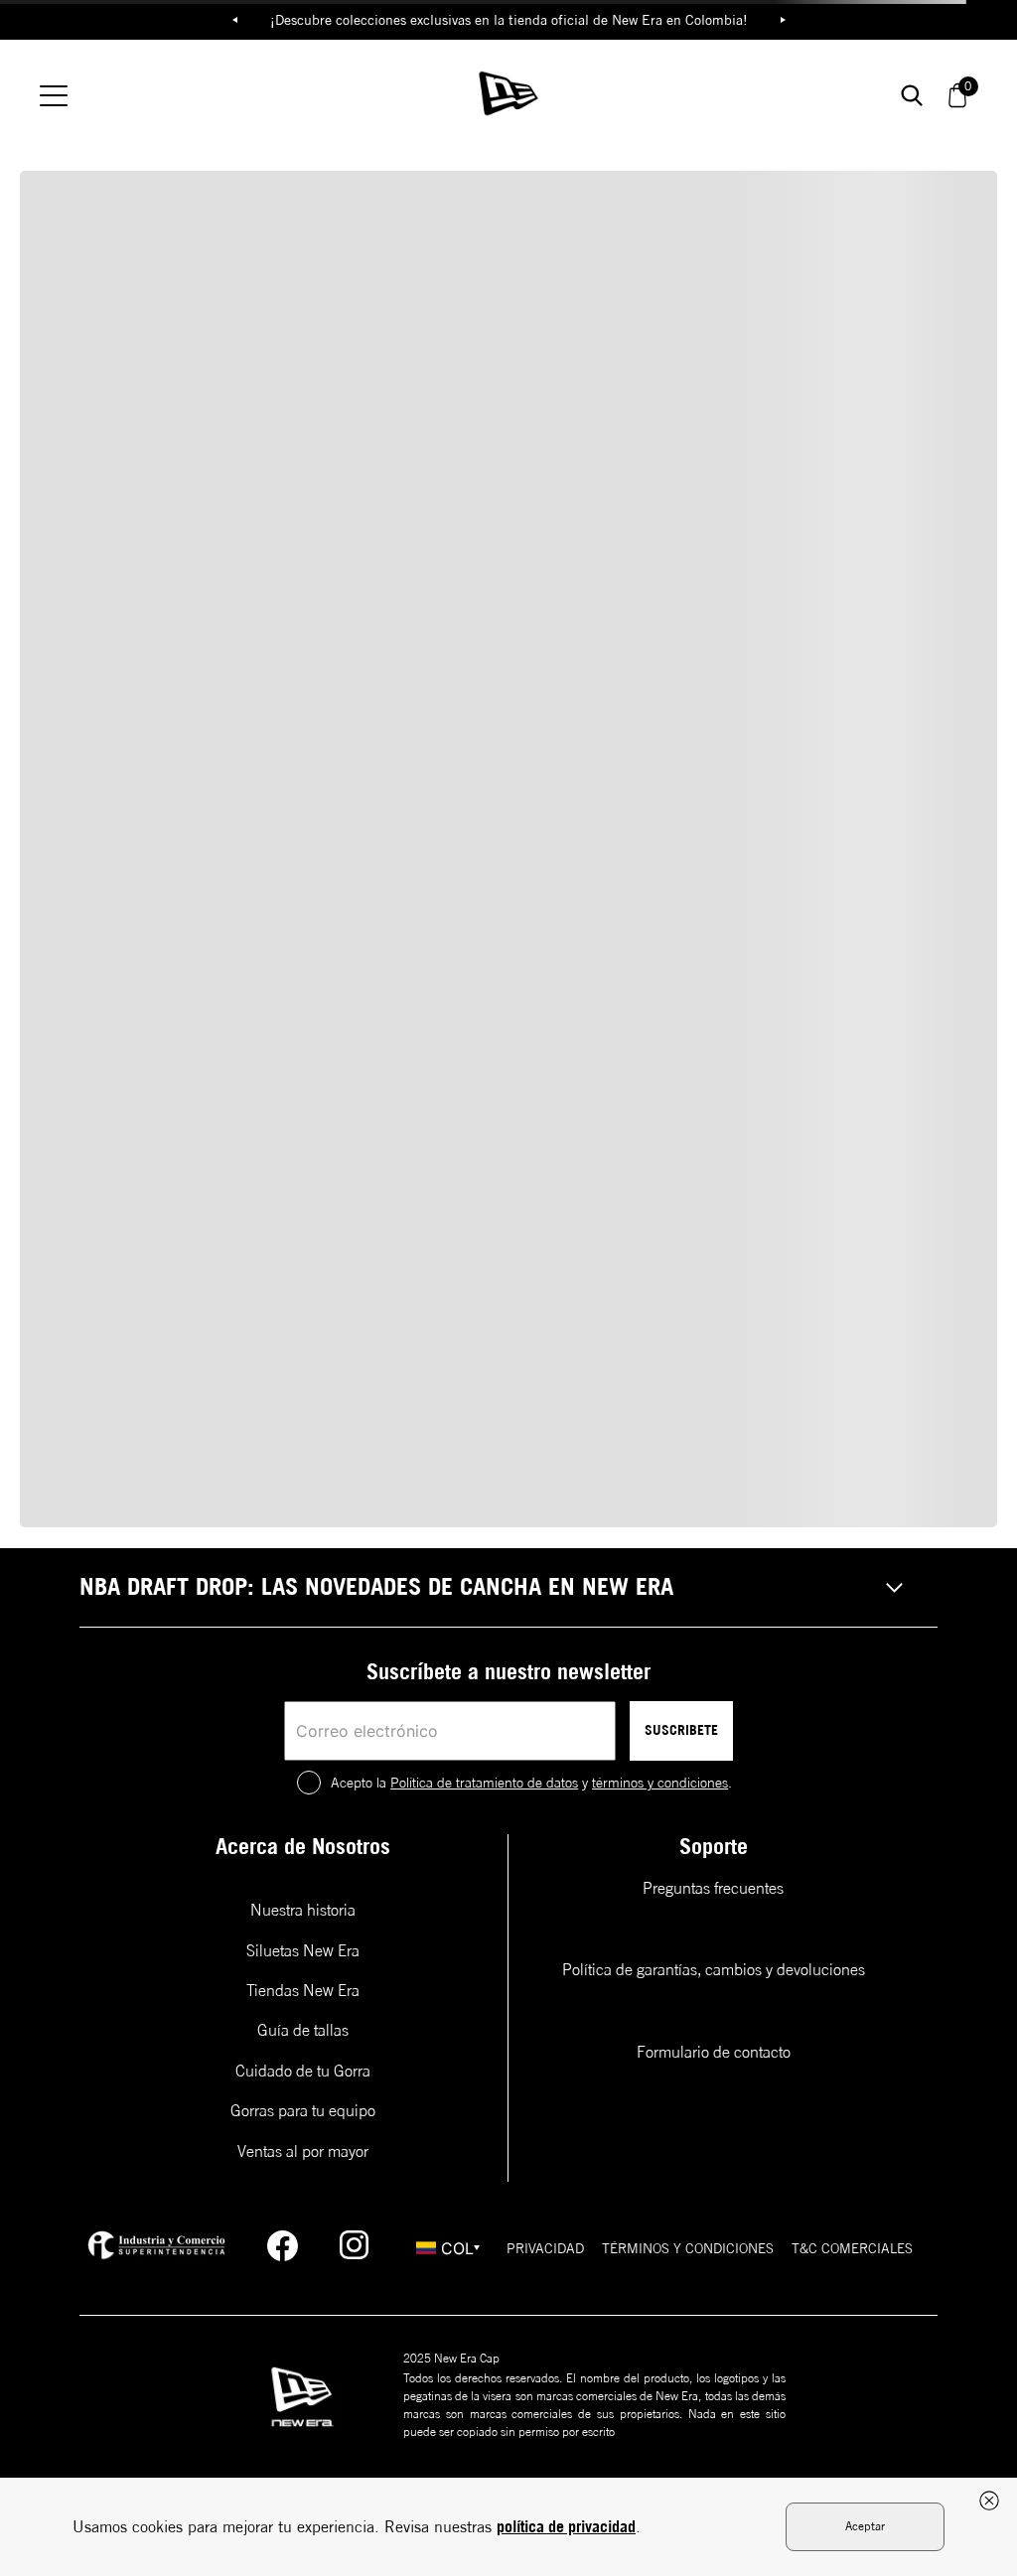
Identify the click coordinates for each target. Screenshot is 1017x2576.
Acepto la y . (531, 1783)
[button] (508, 1588)
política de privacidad (566, 2526)
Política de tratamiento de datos (484, 1783)
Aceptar (865, 2526)
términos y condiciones (660, 1783)
